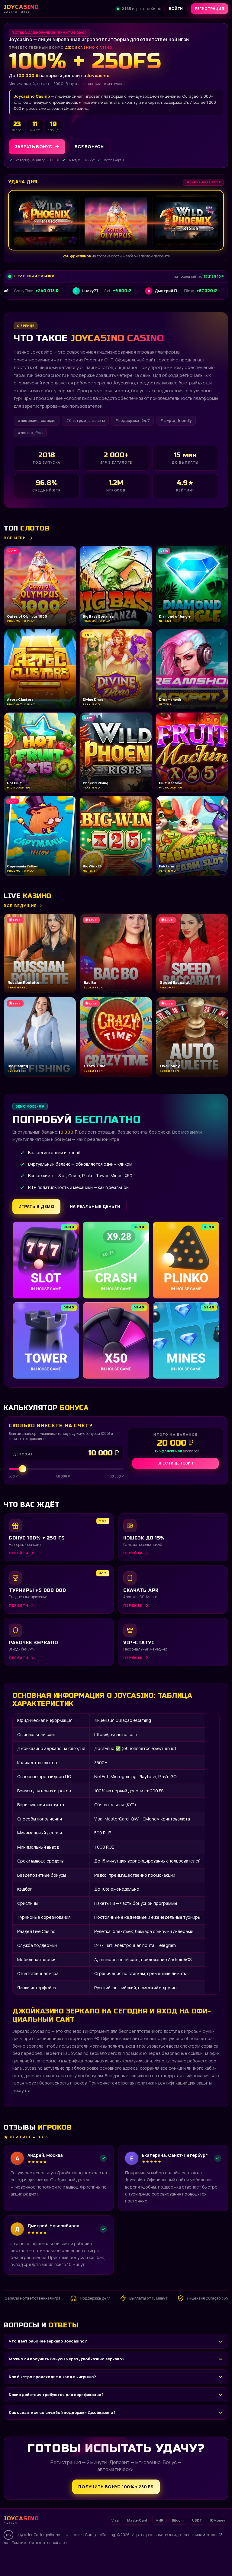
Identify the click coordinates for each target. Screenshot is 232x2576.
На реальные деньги (95, 1206)
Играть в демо (36, 1206)
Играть (95, 2554)
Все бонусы (90, 147)
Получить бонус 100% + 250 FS (116, 2487)
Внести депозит (176, 1463)
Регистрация (209, 9)
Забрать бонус (33, 147)
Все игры (15, 538)
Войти (176, 9)
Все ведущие (20, 906)
